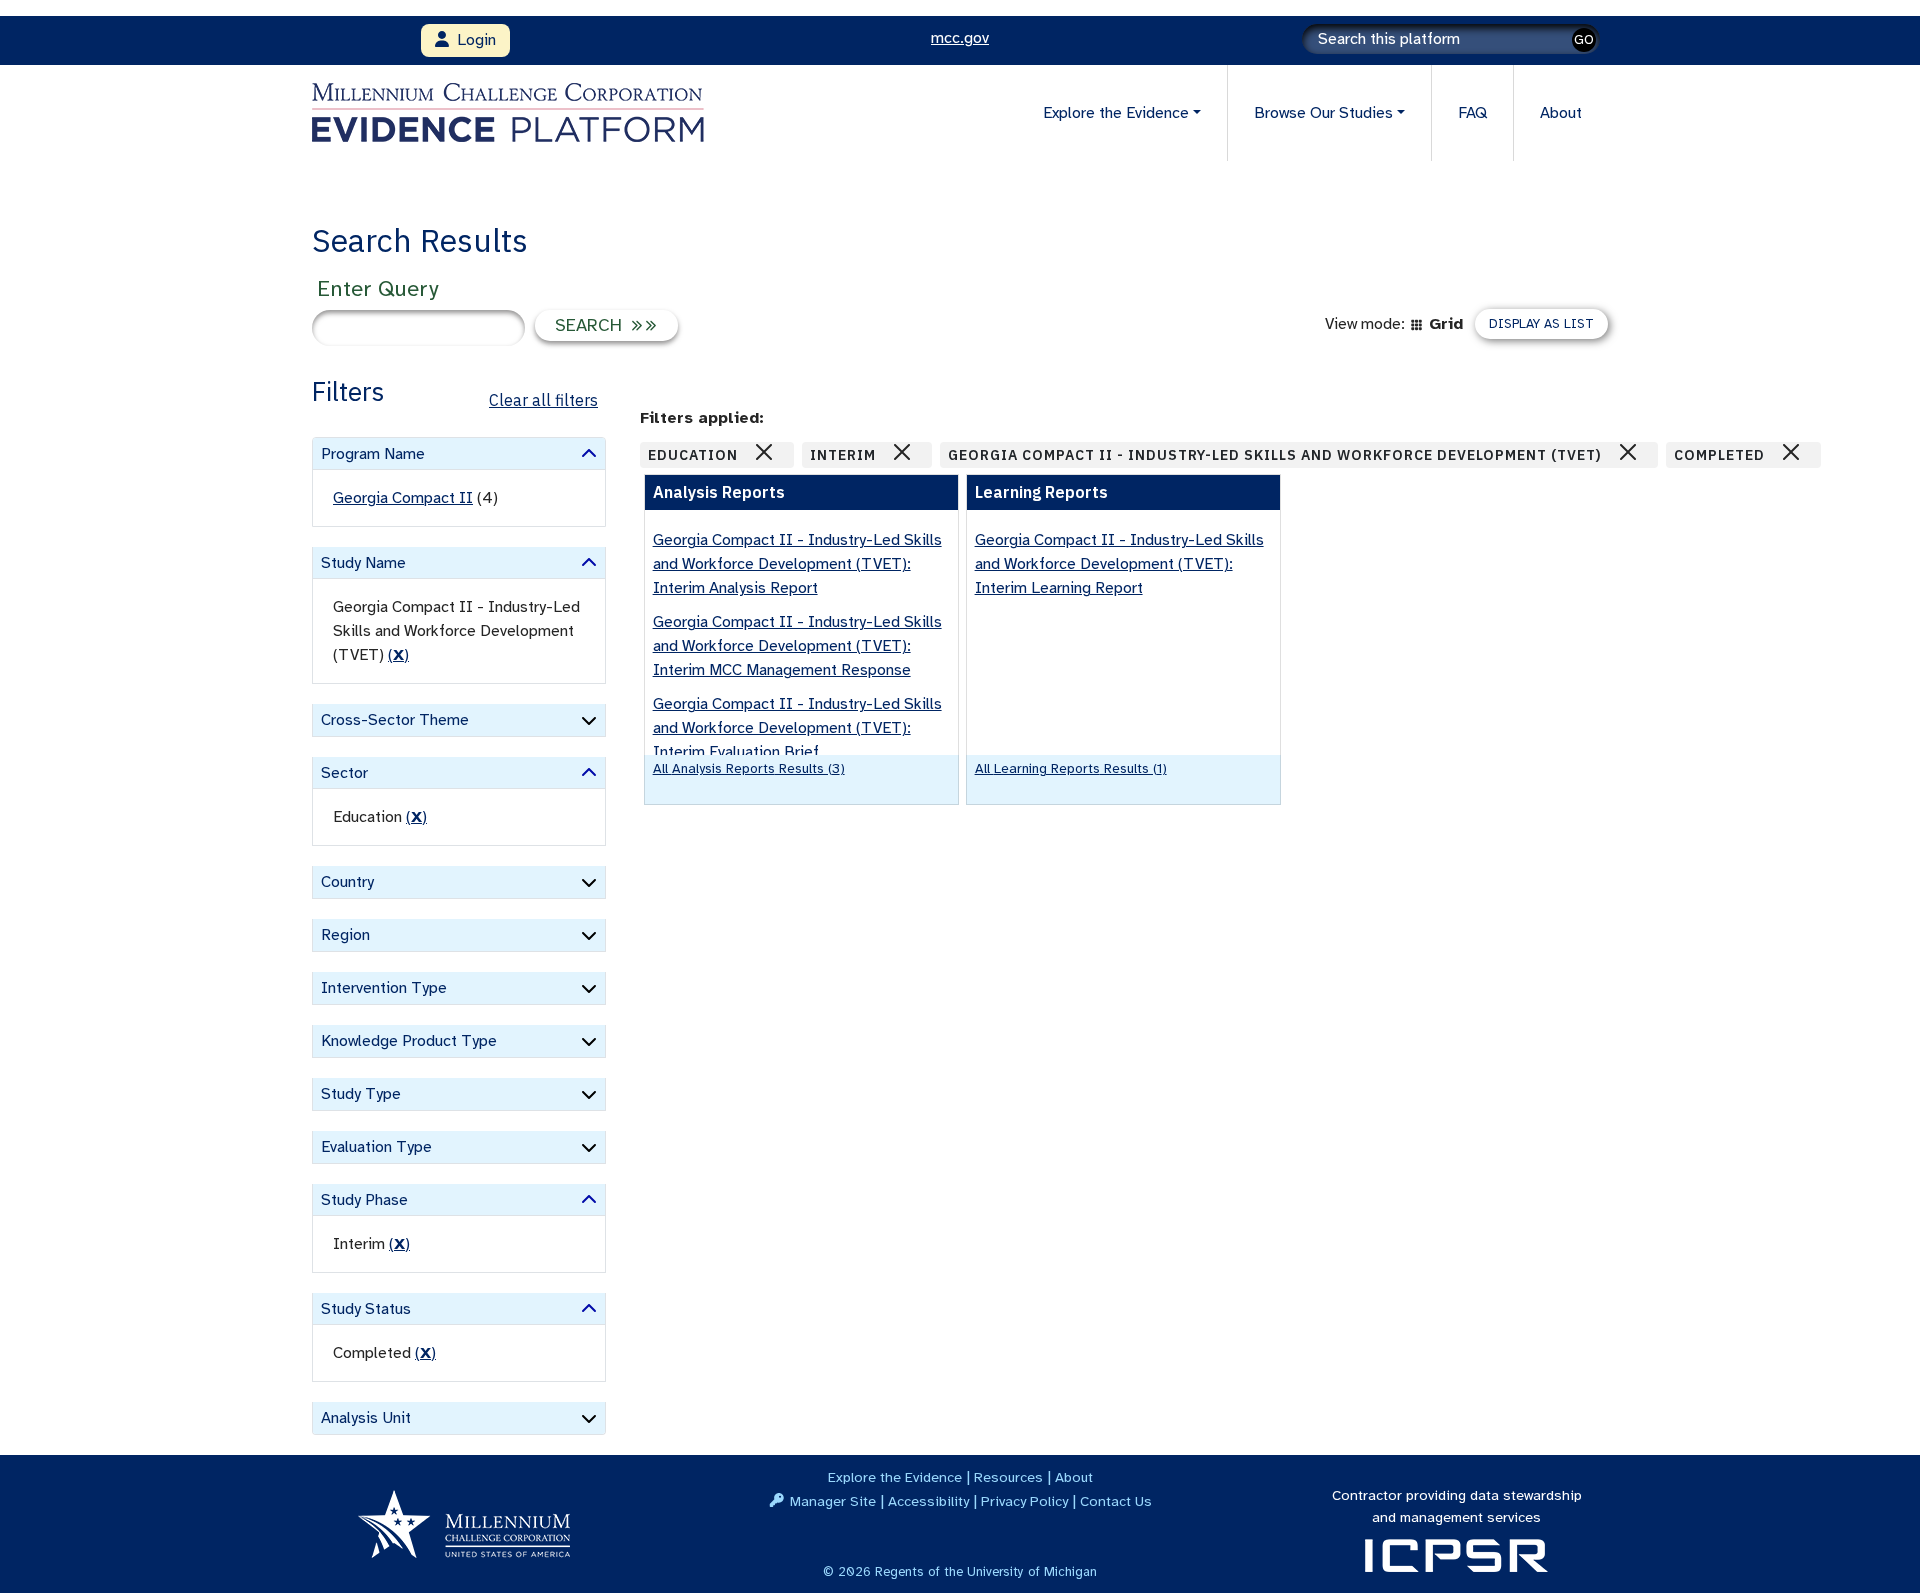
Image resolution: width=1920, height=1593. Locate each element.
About (1561, 113)
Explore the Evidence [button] (1116, 113)
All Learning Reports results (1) (1071, 768)
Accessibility (928, 1501)
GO (1584, 39)
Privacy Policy (1024, 1501)
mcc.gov (960, 38)
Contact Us (1116, 1501)
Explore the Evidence (895, 1477)
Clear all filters (543, 400)
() (398, 655)
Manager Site (833, 1501)
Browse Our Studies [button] (1323, 113)
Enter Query (377, 288)
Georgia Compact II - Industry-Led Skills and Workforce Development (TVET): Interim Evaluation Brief (797, 728)
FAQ (1472, 113)
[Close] (764, 452)
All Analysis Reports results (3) (749, 768)
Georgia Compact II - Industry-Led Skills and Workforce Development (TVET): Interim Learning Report (1119, 564)
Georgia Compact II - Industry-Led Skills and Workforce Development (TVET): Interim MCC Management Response (797, 646)
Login (472, 40)
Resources (1008, 1477)
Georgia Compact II (403, 498)
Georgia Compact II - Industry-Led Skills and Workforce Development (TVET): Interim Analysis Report (797, 564)
